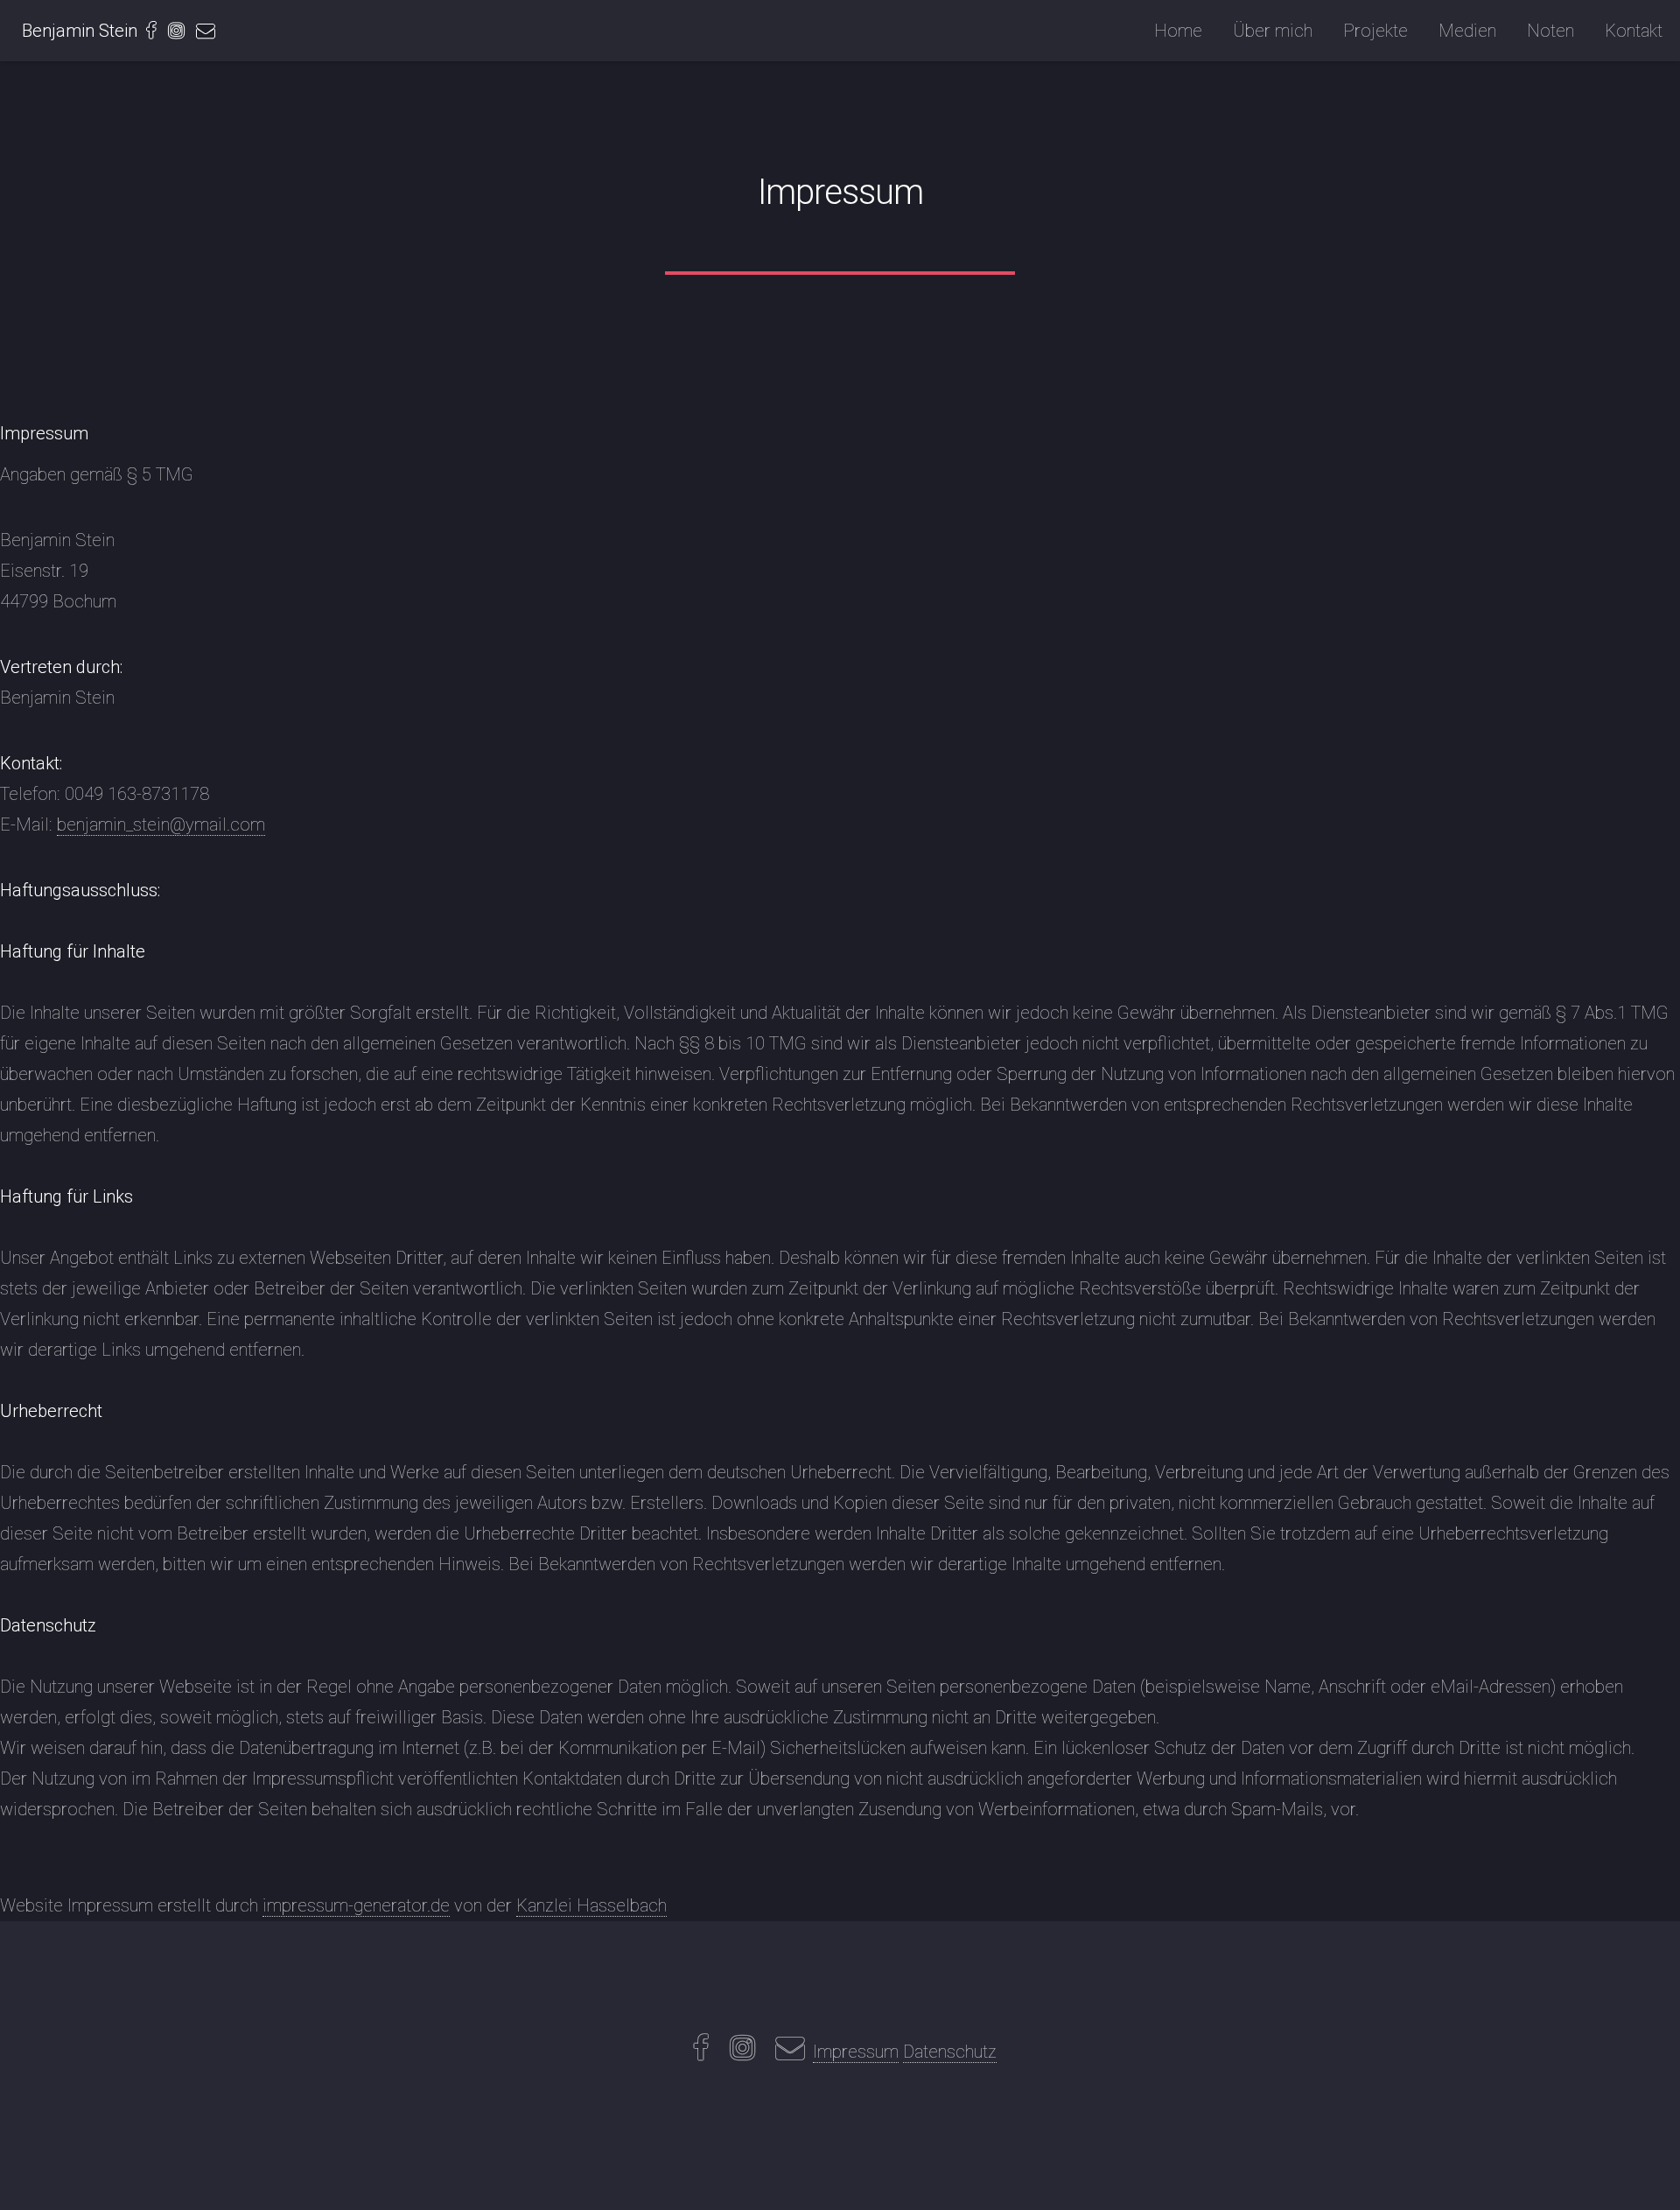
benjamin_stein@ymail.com (161, 824)
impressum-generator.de (356, 1905)
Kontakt (1634, 31)
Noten (1550, 31)
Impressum (856, 2052)
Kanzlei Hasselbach (591, 1905)
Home (1178, 31)
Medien (1467, 31)
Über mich (1273, 31)
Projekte (1375, 31)
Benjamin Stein (80, 31)
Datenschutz (950, 2052)
